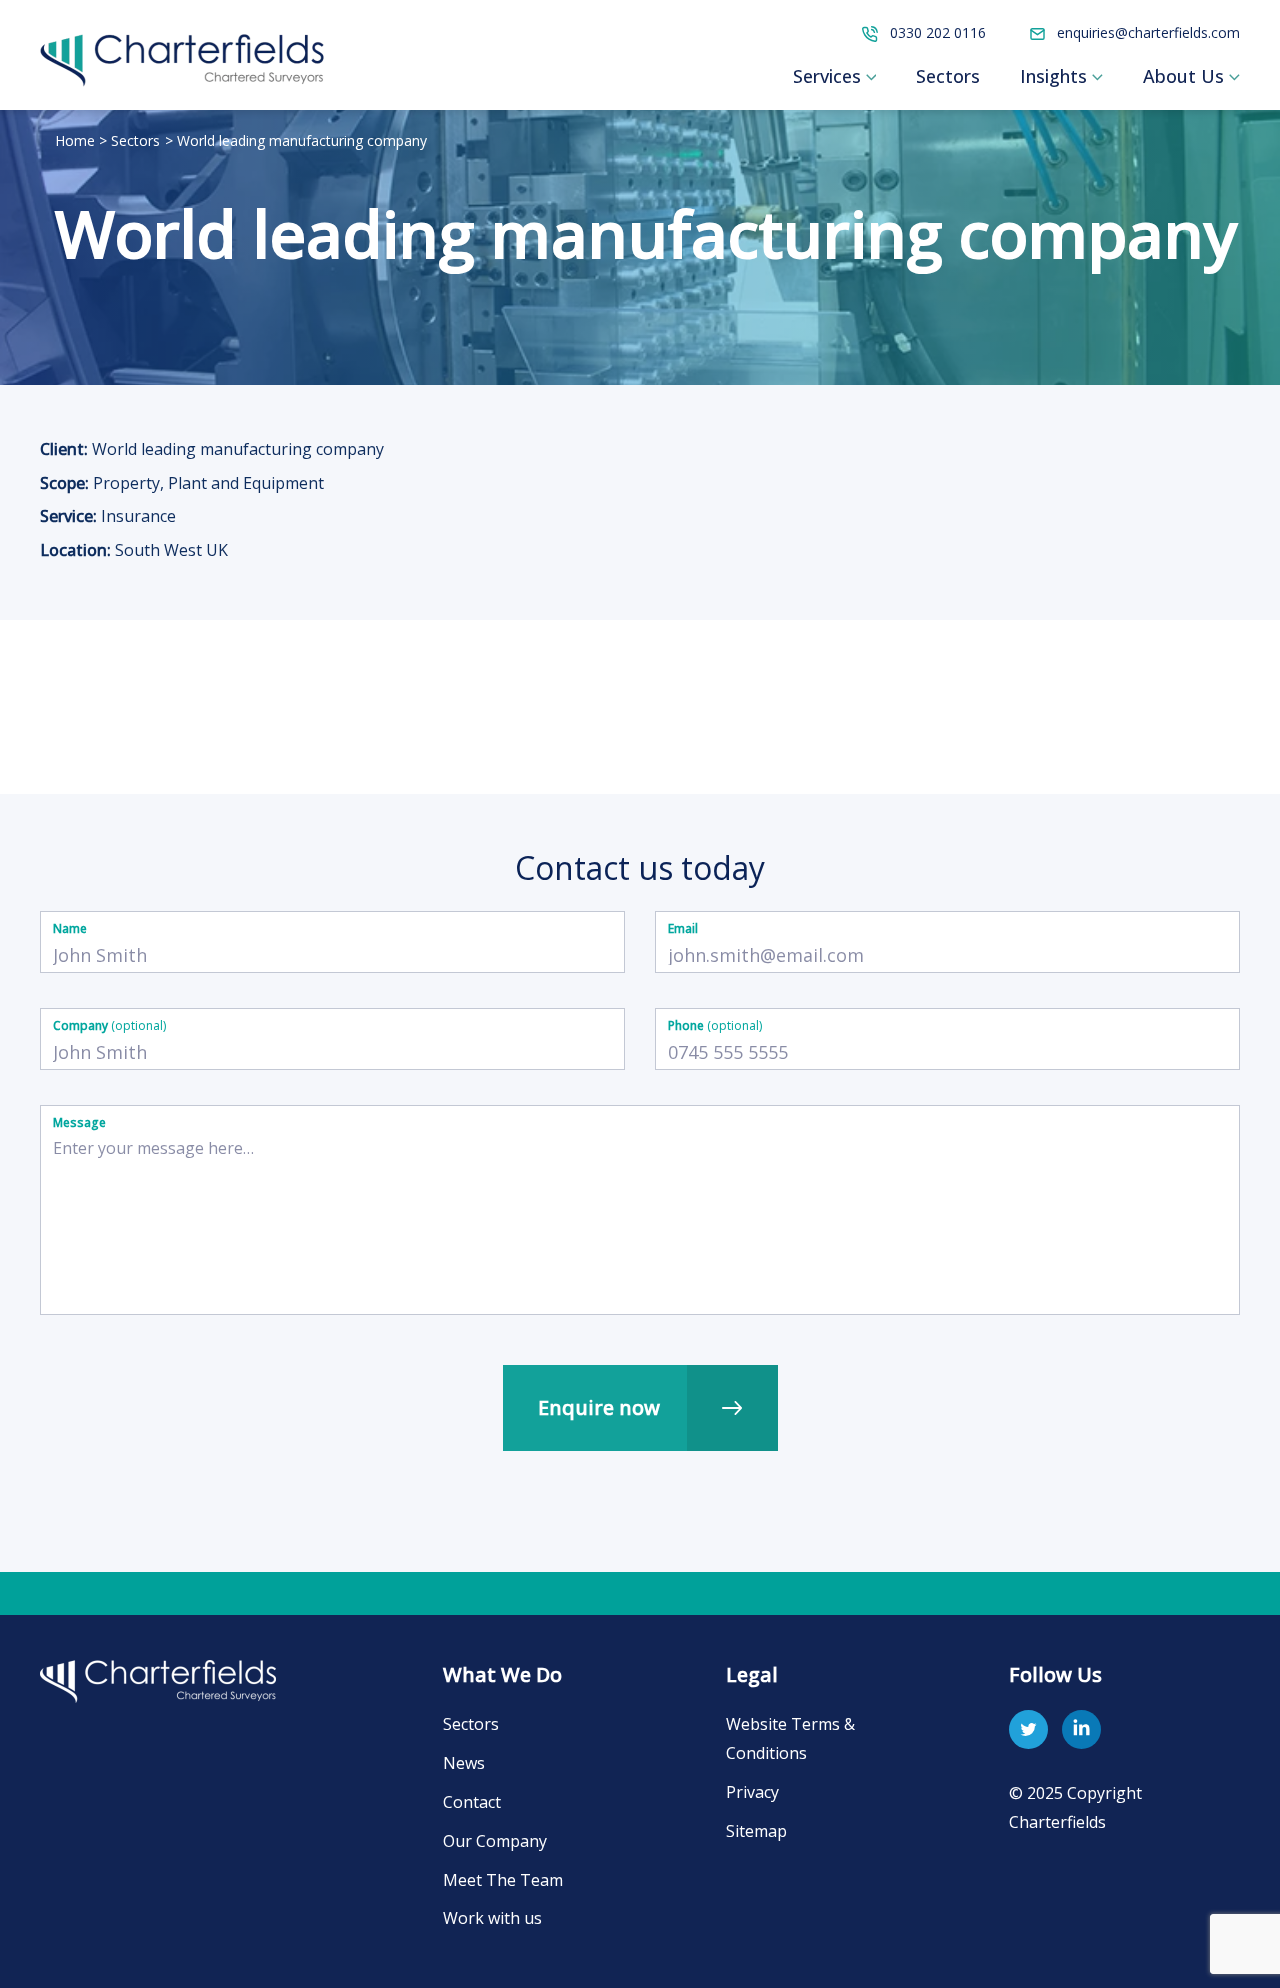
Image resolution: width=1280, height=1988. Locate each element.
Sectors (948, 76)
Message (79, 1122)
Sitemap (756, 1831)
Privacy (752, 1792)
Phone (715, 1025)
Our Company (495, 1841)
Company (109, 1025)
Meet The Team (503, 1880)
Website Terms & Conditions (790, 1738)
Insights (1053, 76)
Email (683, 928)
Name (70, 928)
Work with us (492, 1918)
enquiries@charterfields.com (1146, 32)
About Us (1183, 76)
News (464, 1763)
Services (827, 76)
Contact (472, 1802)
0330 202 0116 (936, 32)
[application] (869, 76)
